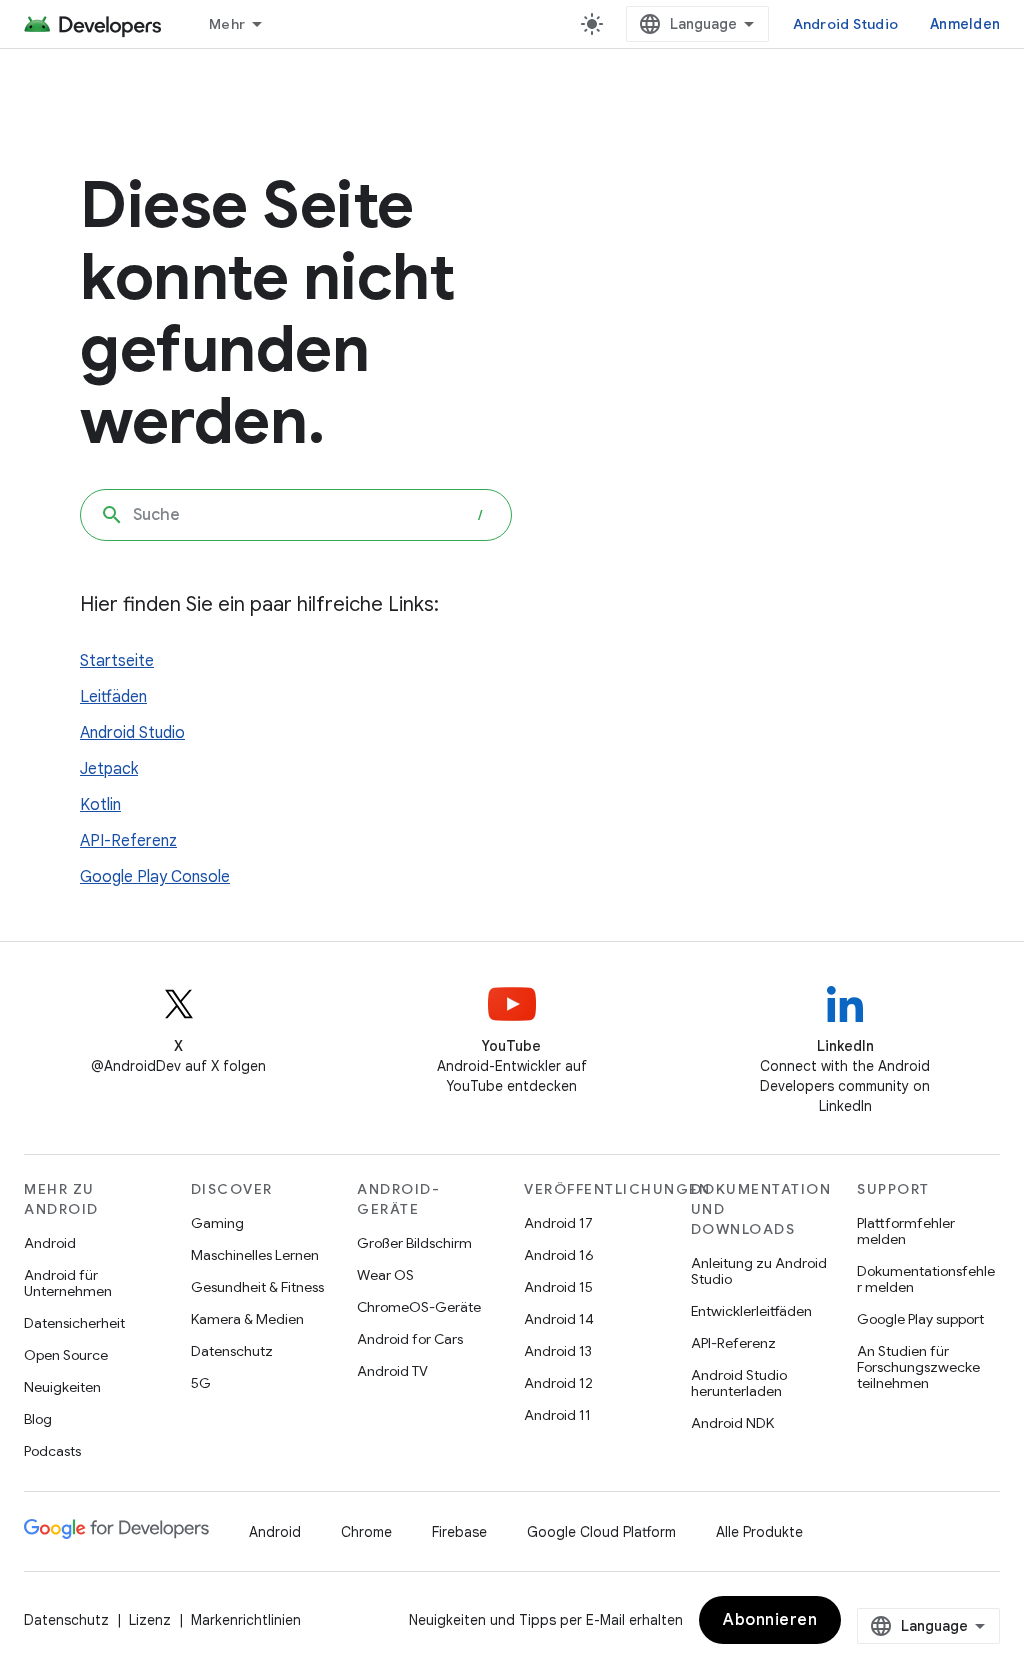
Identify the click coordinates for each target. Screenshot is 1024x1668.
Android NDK (732, 1423)
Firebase (459, 1532)
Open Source (66, 1355)
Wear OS (385, 1275)
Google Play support (920, 1319)
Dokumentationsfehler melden (926, 1279)
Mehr (227, 24)
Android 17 (558, 1223)
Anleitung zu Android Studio (759, 1271)
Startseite (117, 661)
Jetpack (109, 769)
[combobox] (296, 515)
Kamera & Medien (247, 1319)
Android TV (392, 1371)
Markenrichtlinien (246, 1620)
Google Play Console (155, 877)
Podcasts (52, 1451)
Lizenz (150, 1620)
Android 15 (558, 1287)
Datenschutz (232, 1351)
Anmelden (965, 24)
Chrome (366, 1532)
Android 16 (559, 1255)
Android (50, 1243)
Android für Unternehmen (68, 1283)
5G (201, 1383)
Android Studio (846, 24)
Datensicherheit (74, 1323)
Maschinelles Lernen (255, 1255)
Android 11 (557, 1415)
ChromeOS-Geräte (419, 1307)
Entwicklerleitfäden (751, 1311)
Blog (38, 1419)
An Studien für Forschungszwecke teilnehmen (918, 1367)
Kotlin (100, 805)
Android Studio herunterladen (739, 1383)
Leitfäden (113, 697)
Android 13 (558, 1351)
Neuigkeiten (62, 1387)
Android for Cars (410, 1339)
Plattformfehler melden (906, 1231)
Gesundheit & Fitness (257, 1287)
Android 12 (558, 1383)
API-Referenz (128, 841)
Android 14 (559, 1319)
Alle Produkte (759, 1532)
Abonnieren (770, 1620)
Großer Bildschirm (414, 1243)
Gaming (217, 1223)
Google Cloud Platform (601, 1532)
